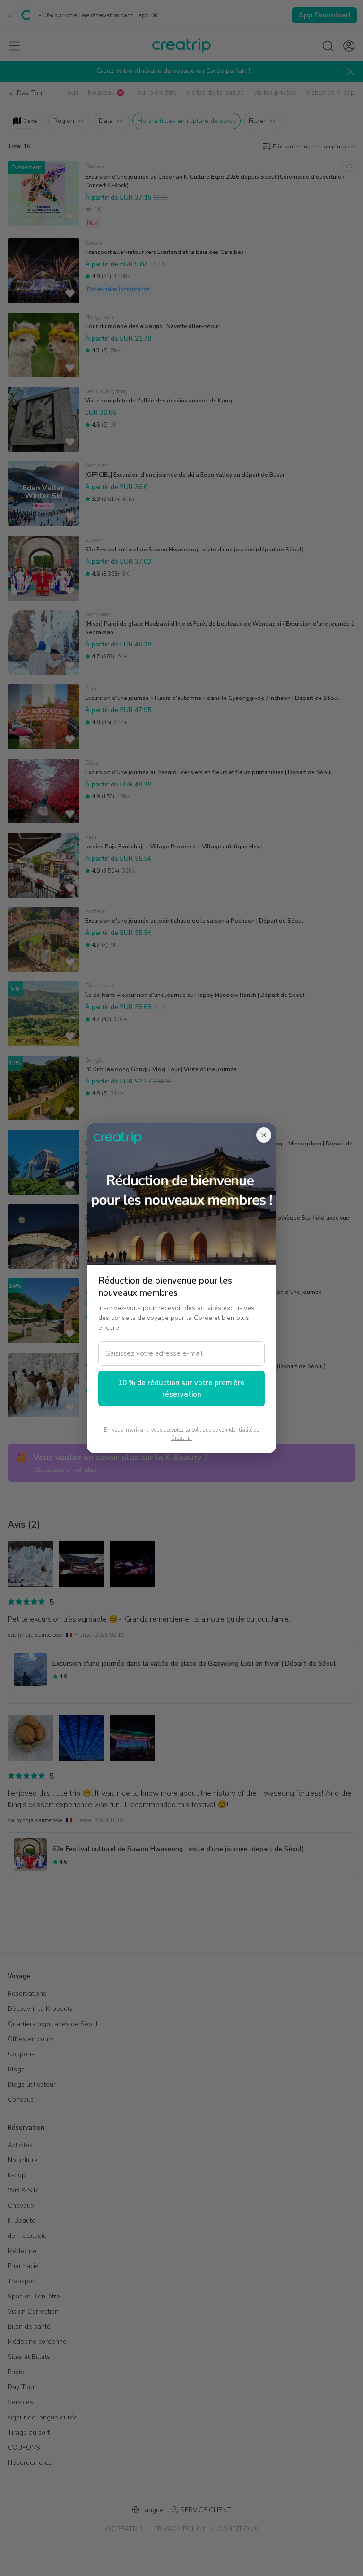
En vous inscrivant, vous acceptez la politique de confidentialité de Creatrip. (181, 1434)
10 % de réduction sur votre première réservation (181, 1388)
